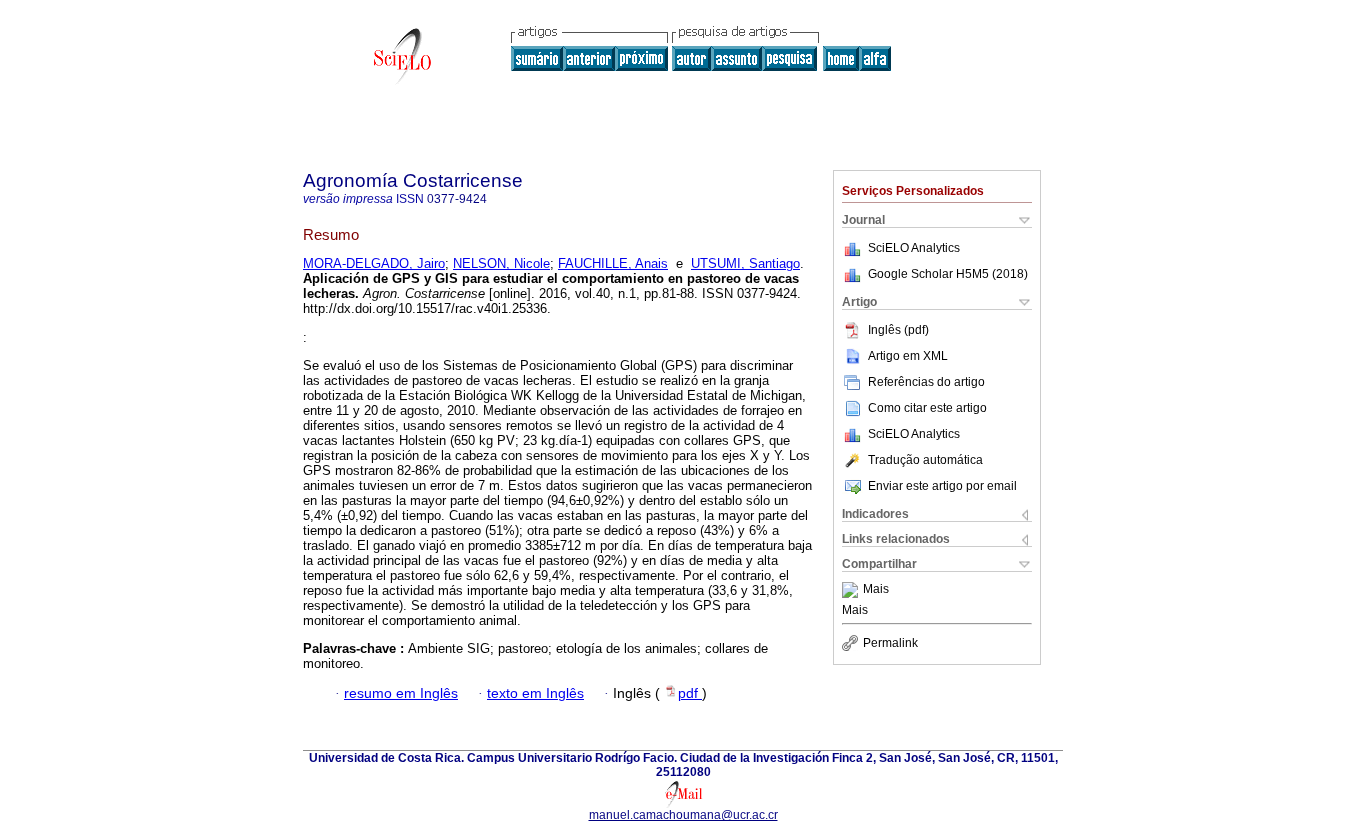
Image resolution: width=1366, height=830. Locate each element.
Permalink (890, 643)
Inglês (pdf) (898, 330)
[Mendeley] (852, 590)
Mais (876, 590)
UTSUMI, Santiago (745, 263)
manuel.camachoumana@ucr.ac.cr (683, 815)
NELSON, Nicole (501, 263)
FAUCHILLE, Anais (613, 263)
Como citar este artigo (927, 408)
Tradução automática (925, 460)
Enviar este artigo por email (942, 486)
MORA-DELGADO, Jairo (374, 263)
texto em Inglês (535, 693)
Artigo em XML (908, 356)
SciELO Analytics (914, 248)
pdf (690, 693)
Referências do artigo (926, 382)
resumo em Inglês (401, 693)
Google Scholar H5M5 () (948, 274)
